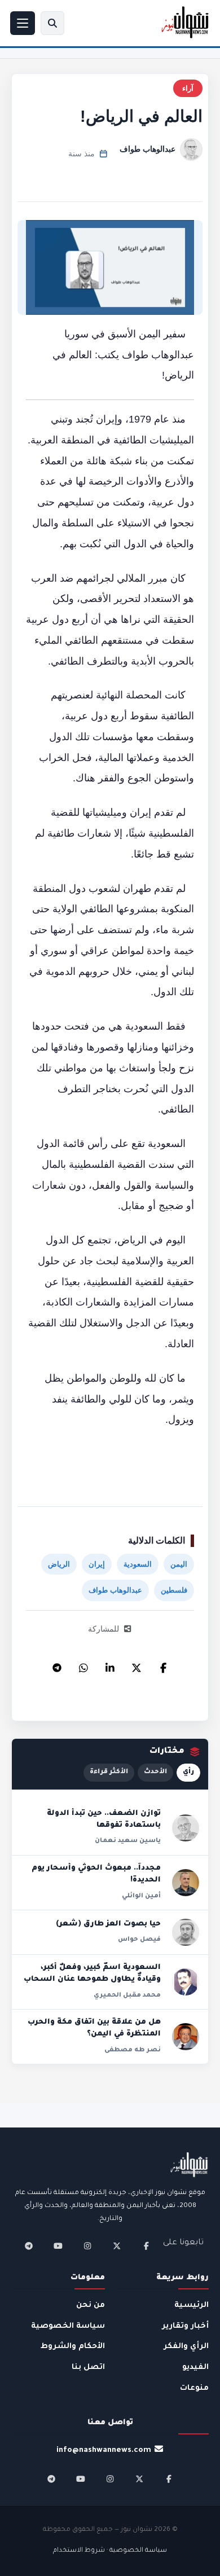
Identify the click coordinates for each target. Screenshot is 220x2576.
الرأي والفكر (186, 2347)
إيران (97, 1564)
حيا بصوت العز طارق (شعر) (108, 1924)
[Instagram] (87, 2246)
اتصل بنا (88, 2368)
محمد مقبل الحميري (127, 1995)
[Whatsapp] (83, 1665)
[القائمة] (23, 23)
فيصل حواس (139, 1940)
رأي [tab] (188, 1772)
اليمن (179, 1564)
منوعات (194, 2388)
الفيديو (195, 2368)
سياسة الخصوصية (68, 2326)
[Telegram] (57, 1665)
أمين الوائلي (141, 1896)
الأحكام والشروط (73, 2347)
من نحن (91, 2305)
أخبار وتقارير (185, 2326)
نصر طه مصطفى (133, 2050)
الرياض (59, 1564)
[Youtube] (58, 2246)
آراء (188, 88)
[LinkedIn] (110, 1665)
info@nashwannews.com (104, 2450)
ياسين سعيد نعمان (128, 1841)
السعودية (138, 1564)
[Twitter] (137, 1665)
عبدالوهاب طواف (148, 149)
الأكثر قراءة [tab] (109, 1772)
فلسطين (174, 1590)
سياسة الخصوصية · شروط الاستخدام (110, 2551)
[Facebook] (163, 1665)
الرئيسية (192, 2305)
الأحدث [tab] (155, 1772)
